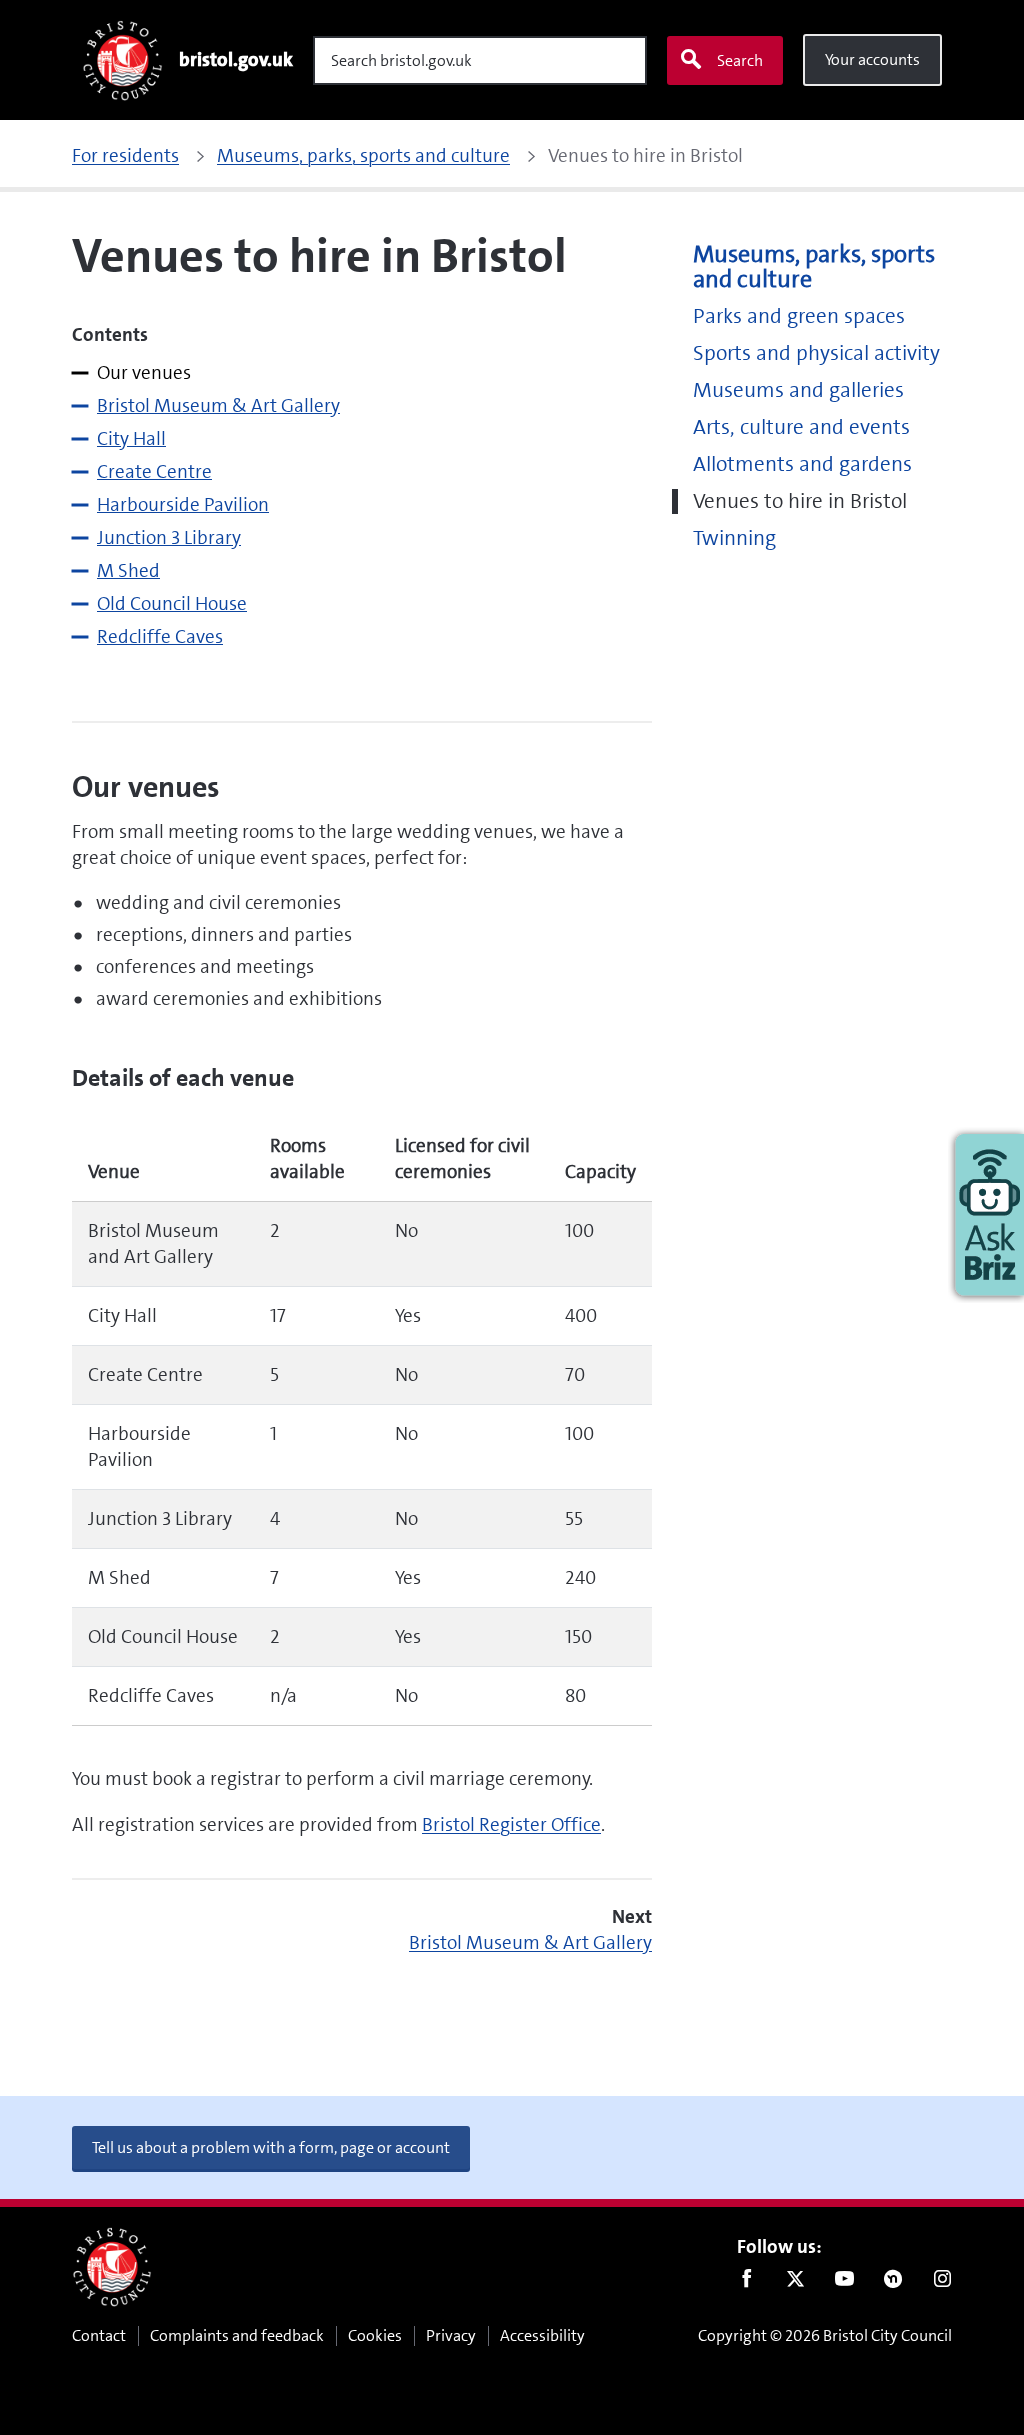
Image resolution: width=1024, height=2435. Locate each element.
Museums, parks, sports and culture (814, 267)
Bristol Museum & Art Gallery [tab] (218, 405)
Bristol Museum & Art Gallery (530, 1942)
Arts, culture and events (801, 427)
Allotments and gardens (802, 464)
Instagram (942, 2283)
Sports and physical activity (816, 353)
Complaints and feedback (237, 2335)
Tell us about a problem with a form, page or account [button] (271, 2147)
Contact (99, 2335)
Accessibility (542, 2335)
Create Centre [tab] (154, 471)
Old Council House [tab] (172, 603)
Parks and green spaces (799, 316)
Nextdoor (893, 2283)
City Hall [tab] (131, 438)
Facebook (746, 2283)
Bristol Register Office (511, 1824)
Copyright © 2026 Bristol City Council (825, 2335)
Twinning (734, 538)
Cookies (375, 2335)
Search (740, 60)
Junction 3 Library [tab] (169, 537)
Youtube (844, 2283)
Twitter (795, 2283)
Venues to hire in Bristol (800, 501)
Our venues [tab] (144, 372)
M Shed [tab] (128, 570)
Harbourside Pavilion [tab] (183, 504)
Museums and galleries (798, 390)
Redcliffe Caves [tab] (160, 636)
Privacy (451, 2335)
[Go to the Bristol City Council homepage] (112, 2267)
